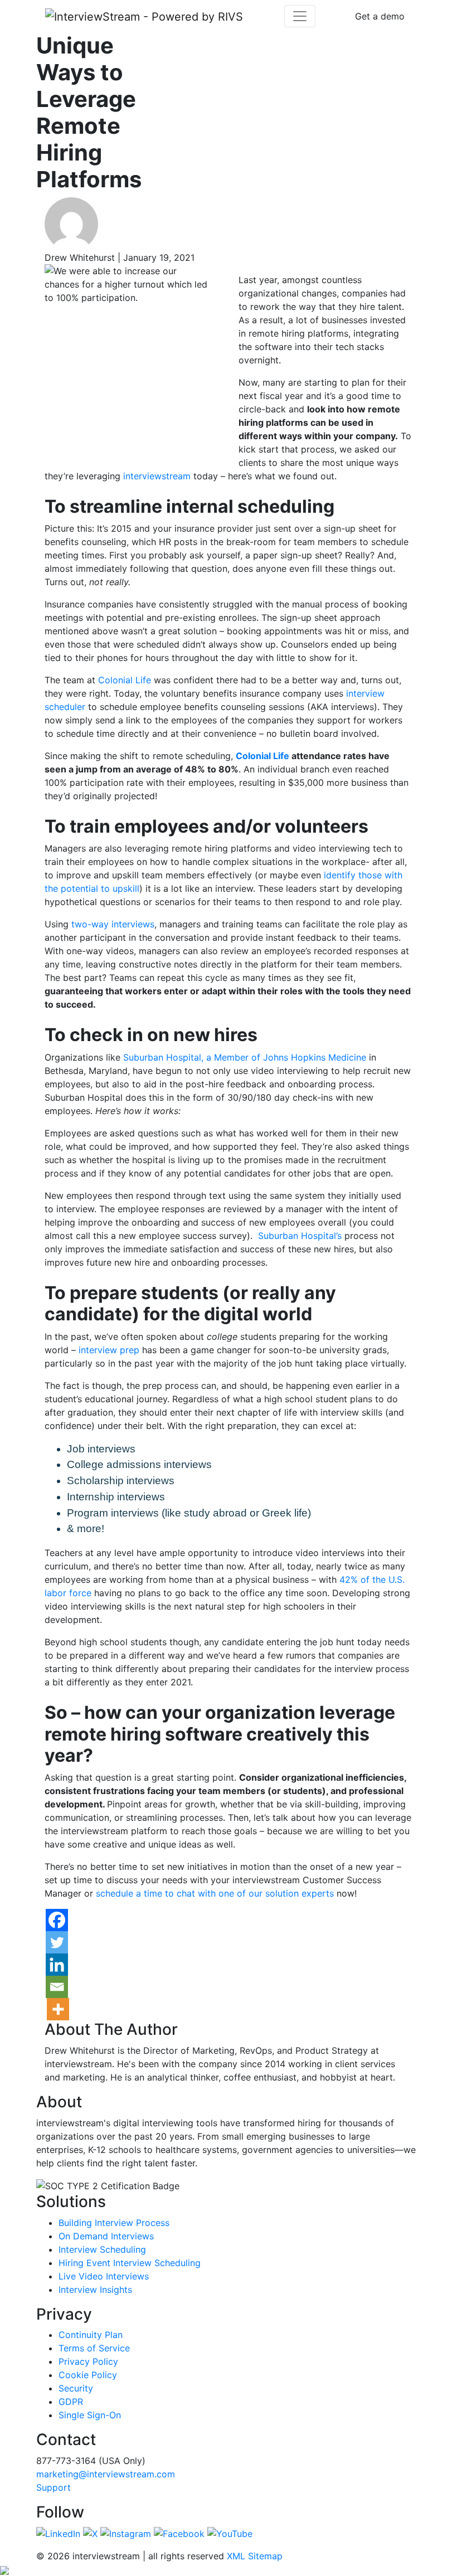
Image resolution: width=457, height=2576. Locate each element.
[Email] (57, 1987)
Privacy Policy (88, 2361)
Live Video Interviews (104, 2276)
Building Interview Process (114, 2223)
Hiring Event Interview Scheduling (130, 2263)
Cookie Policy (88, 2375)
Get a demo (380, 16)
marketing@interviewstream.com (106, 2474)
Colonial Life (262, 756)
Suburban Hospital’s (300, 1236)
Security (76, 2388)
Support (54, 2487)
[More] (58, 2009)
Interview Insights (95, 2290)
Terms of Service (94, 2348)
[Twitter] (57, 1942)
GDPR (71, 2402)
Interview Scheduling (102, 2249)
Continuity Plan (91, 2335)
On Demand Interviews (106, 2236)
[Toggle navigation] (300, 16)
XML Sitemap (255, 2556)
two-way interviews (113, 924)
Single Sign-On (90, 2415)
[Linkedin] (57, 1965)
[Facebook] (57, 1920)
